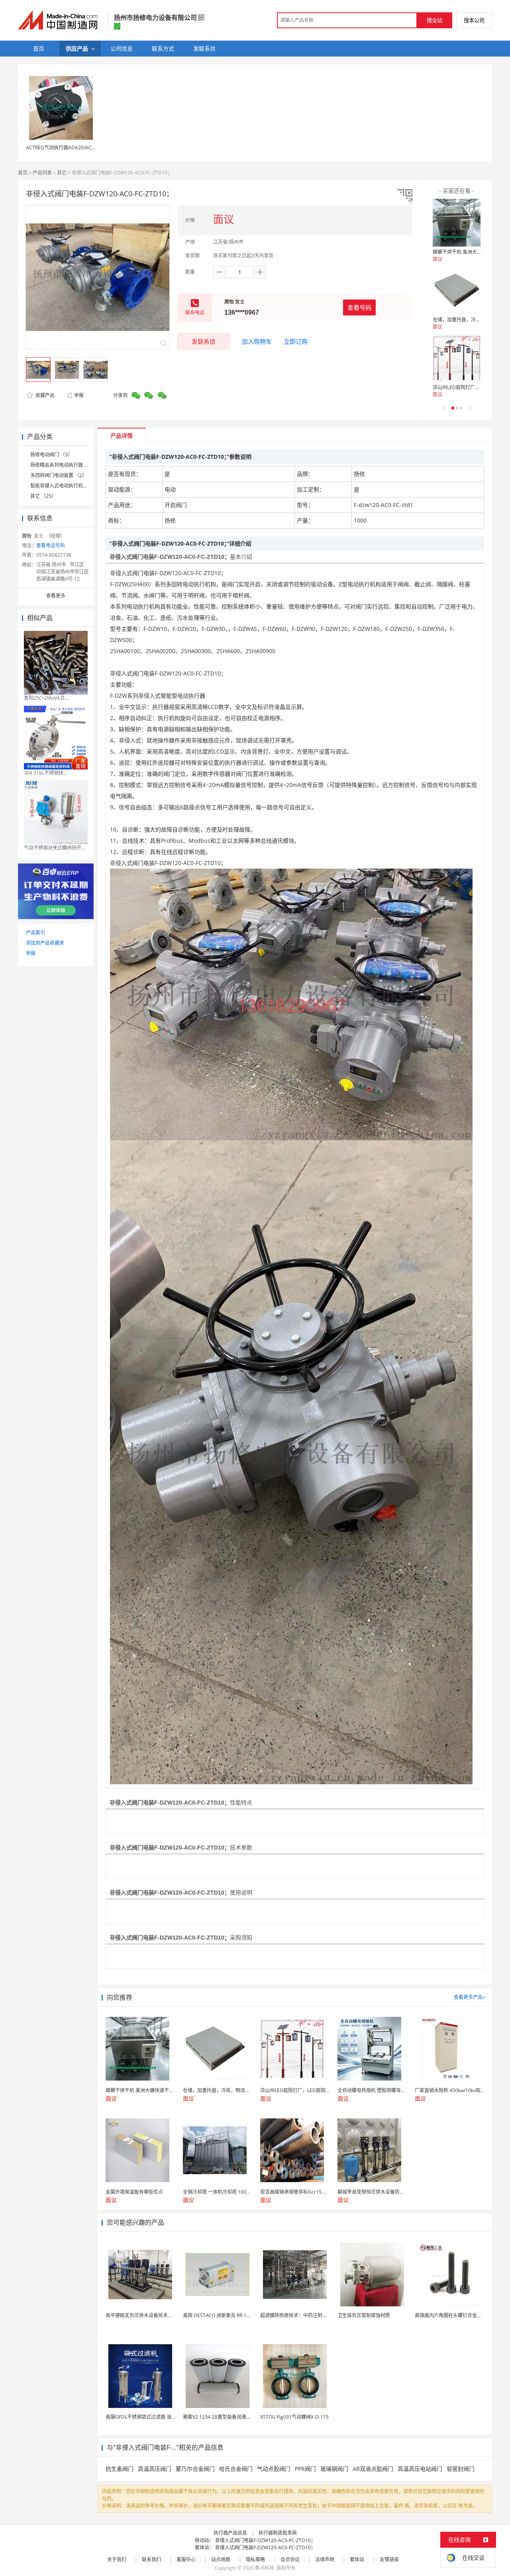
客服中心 (186, 2559)
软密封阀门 (461, 2469)
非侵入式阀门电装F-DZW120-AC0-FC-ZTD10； (265, 2540)
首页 (23, 173)
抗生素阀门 (120, 2469)
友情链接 (389, 2559)
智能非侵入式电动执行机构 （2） (66, 486)
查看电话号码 (51, 545)
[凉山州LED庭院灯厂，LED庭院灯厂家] (457, 358)
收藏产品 (44, 395)
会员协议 (290, 2559)
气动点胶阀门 (274, 2469)
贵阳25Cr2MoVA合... (46, 698)
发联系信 (204, 341)
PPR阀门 (305, 2469)
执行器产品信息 (230, 2533)
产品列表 (42, 173)
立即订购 (296, 341)
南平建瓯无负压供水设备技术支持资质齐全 (151, 2315)
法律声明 (325, 2559)
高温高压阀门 (155, 2469)
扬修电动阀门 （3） (51, 455)
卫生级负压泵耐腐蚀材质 (364, 2315)
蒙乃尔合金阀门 (195, 2469)
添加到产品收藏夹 (45, 943)
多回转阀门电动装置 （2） (59, 475)
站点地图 (221, 2559)
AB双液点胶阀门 (373, 2469)
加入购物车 (257, 341)
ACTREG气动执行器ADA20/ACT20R (64, 148)
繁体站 (357, 2559)
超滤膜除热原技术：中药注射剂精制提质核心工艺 (313, 2315)
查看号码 (359, 307)
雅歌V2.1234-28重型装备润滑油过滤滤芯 (227, 2417)
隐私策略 (255, 2559)
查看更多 (56, 596)
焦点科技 (265, 2568)
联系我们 (151, 2559)
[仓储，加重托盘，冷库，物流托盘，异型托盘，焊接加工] (457, 290)
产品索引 (35, 933)
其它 (62, 173)
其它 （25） (43, 496)
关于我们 (117, 2559)
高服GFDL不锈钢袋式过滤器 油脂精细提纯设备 (155, 2417)
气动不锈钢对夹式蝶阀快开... (54, 848)
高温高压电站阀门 (420, 2469)
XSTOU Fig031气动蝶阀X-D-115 (294, 2417)
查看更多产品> (470, 1997)
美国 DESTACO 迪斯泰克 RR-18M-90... (224, 2315)
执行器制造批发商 (278, 2533)
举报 (79, 395)
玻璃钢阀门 (334, 2469)
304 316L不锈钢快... (45, 773)
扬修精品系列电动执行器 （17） (65, 465)
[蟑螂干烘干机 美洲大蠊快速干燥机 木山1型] (457, 223)
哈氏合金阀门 (236, 2469)
